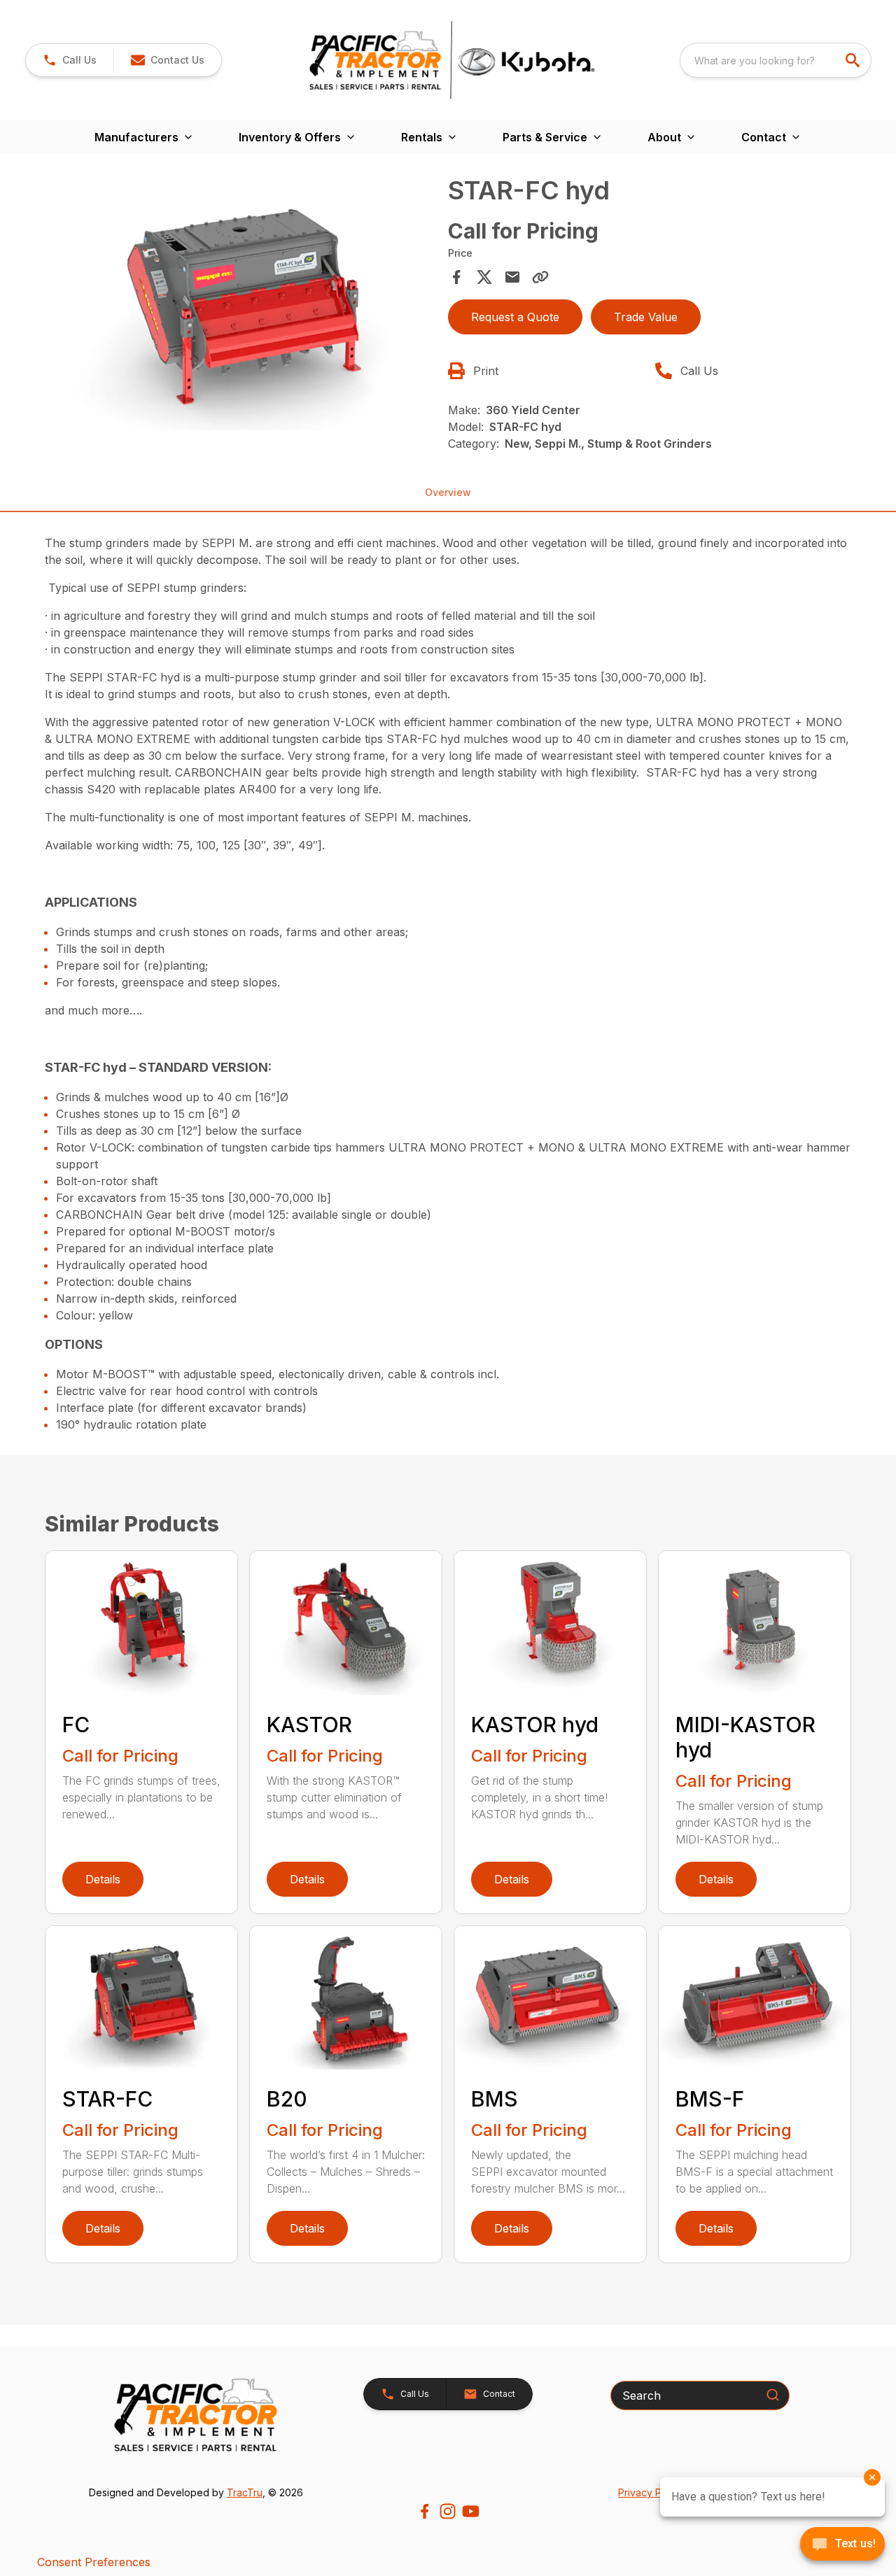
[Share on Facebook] (456, 277)
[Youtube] (471, 2511)
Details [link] (103, 1879)
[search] (854, 60)
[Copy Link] (540, 277)
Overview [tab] (448, 492)
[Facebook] (425, 2511)
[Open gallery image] (242, 303)
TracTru (245, 2492)
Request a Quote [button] (515, 317)
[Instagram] (448, 2511)
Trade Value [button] (646, 317)
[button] (70, 60)
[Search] (773, 2395)
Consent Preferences (94, 2562)
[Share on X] (484, 277)
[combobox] (776, 60)
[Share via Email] (512, 277)
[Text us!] (842, 2545)
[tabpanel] (242, 305)
